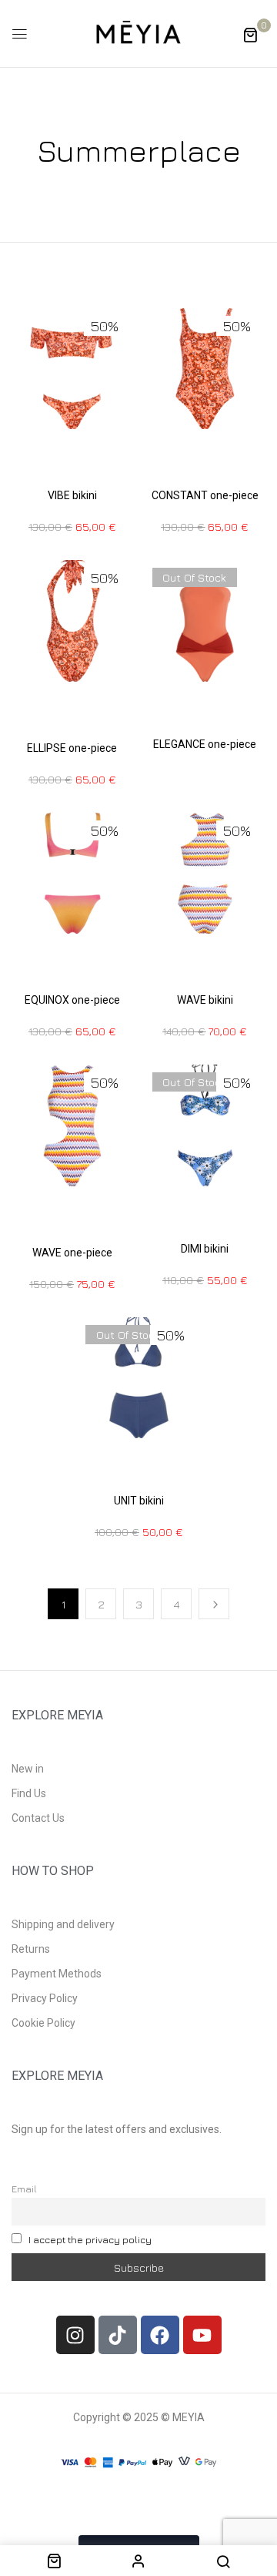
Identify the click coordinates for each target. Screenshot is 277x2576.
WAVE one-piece (72, 1253)
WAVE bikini (205, 1000)
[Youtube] (202, 2335)
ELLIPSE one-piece (72, 748)
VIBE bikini (72, 495)
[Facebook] (160, 2335)
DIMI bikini (205, 1249)
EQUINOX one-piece (72, 1000)
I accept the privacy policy (90, 2240)
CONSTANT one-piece (205, 495)
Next (214, 1604)
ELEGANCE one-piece (205, 744)
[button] (250, 34)
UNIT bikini (139, 1501)
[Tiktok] (118, 2335)
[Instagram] (75, 2335)
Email (24, 2189)
